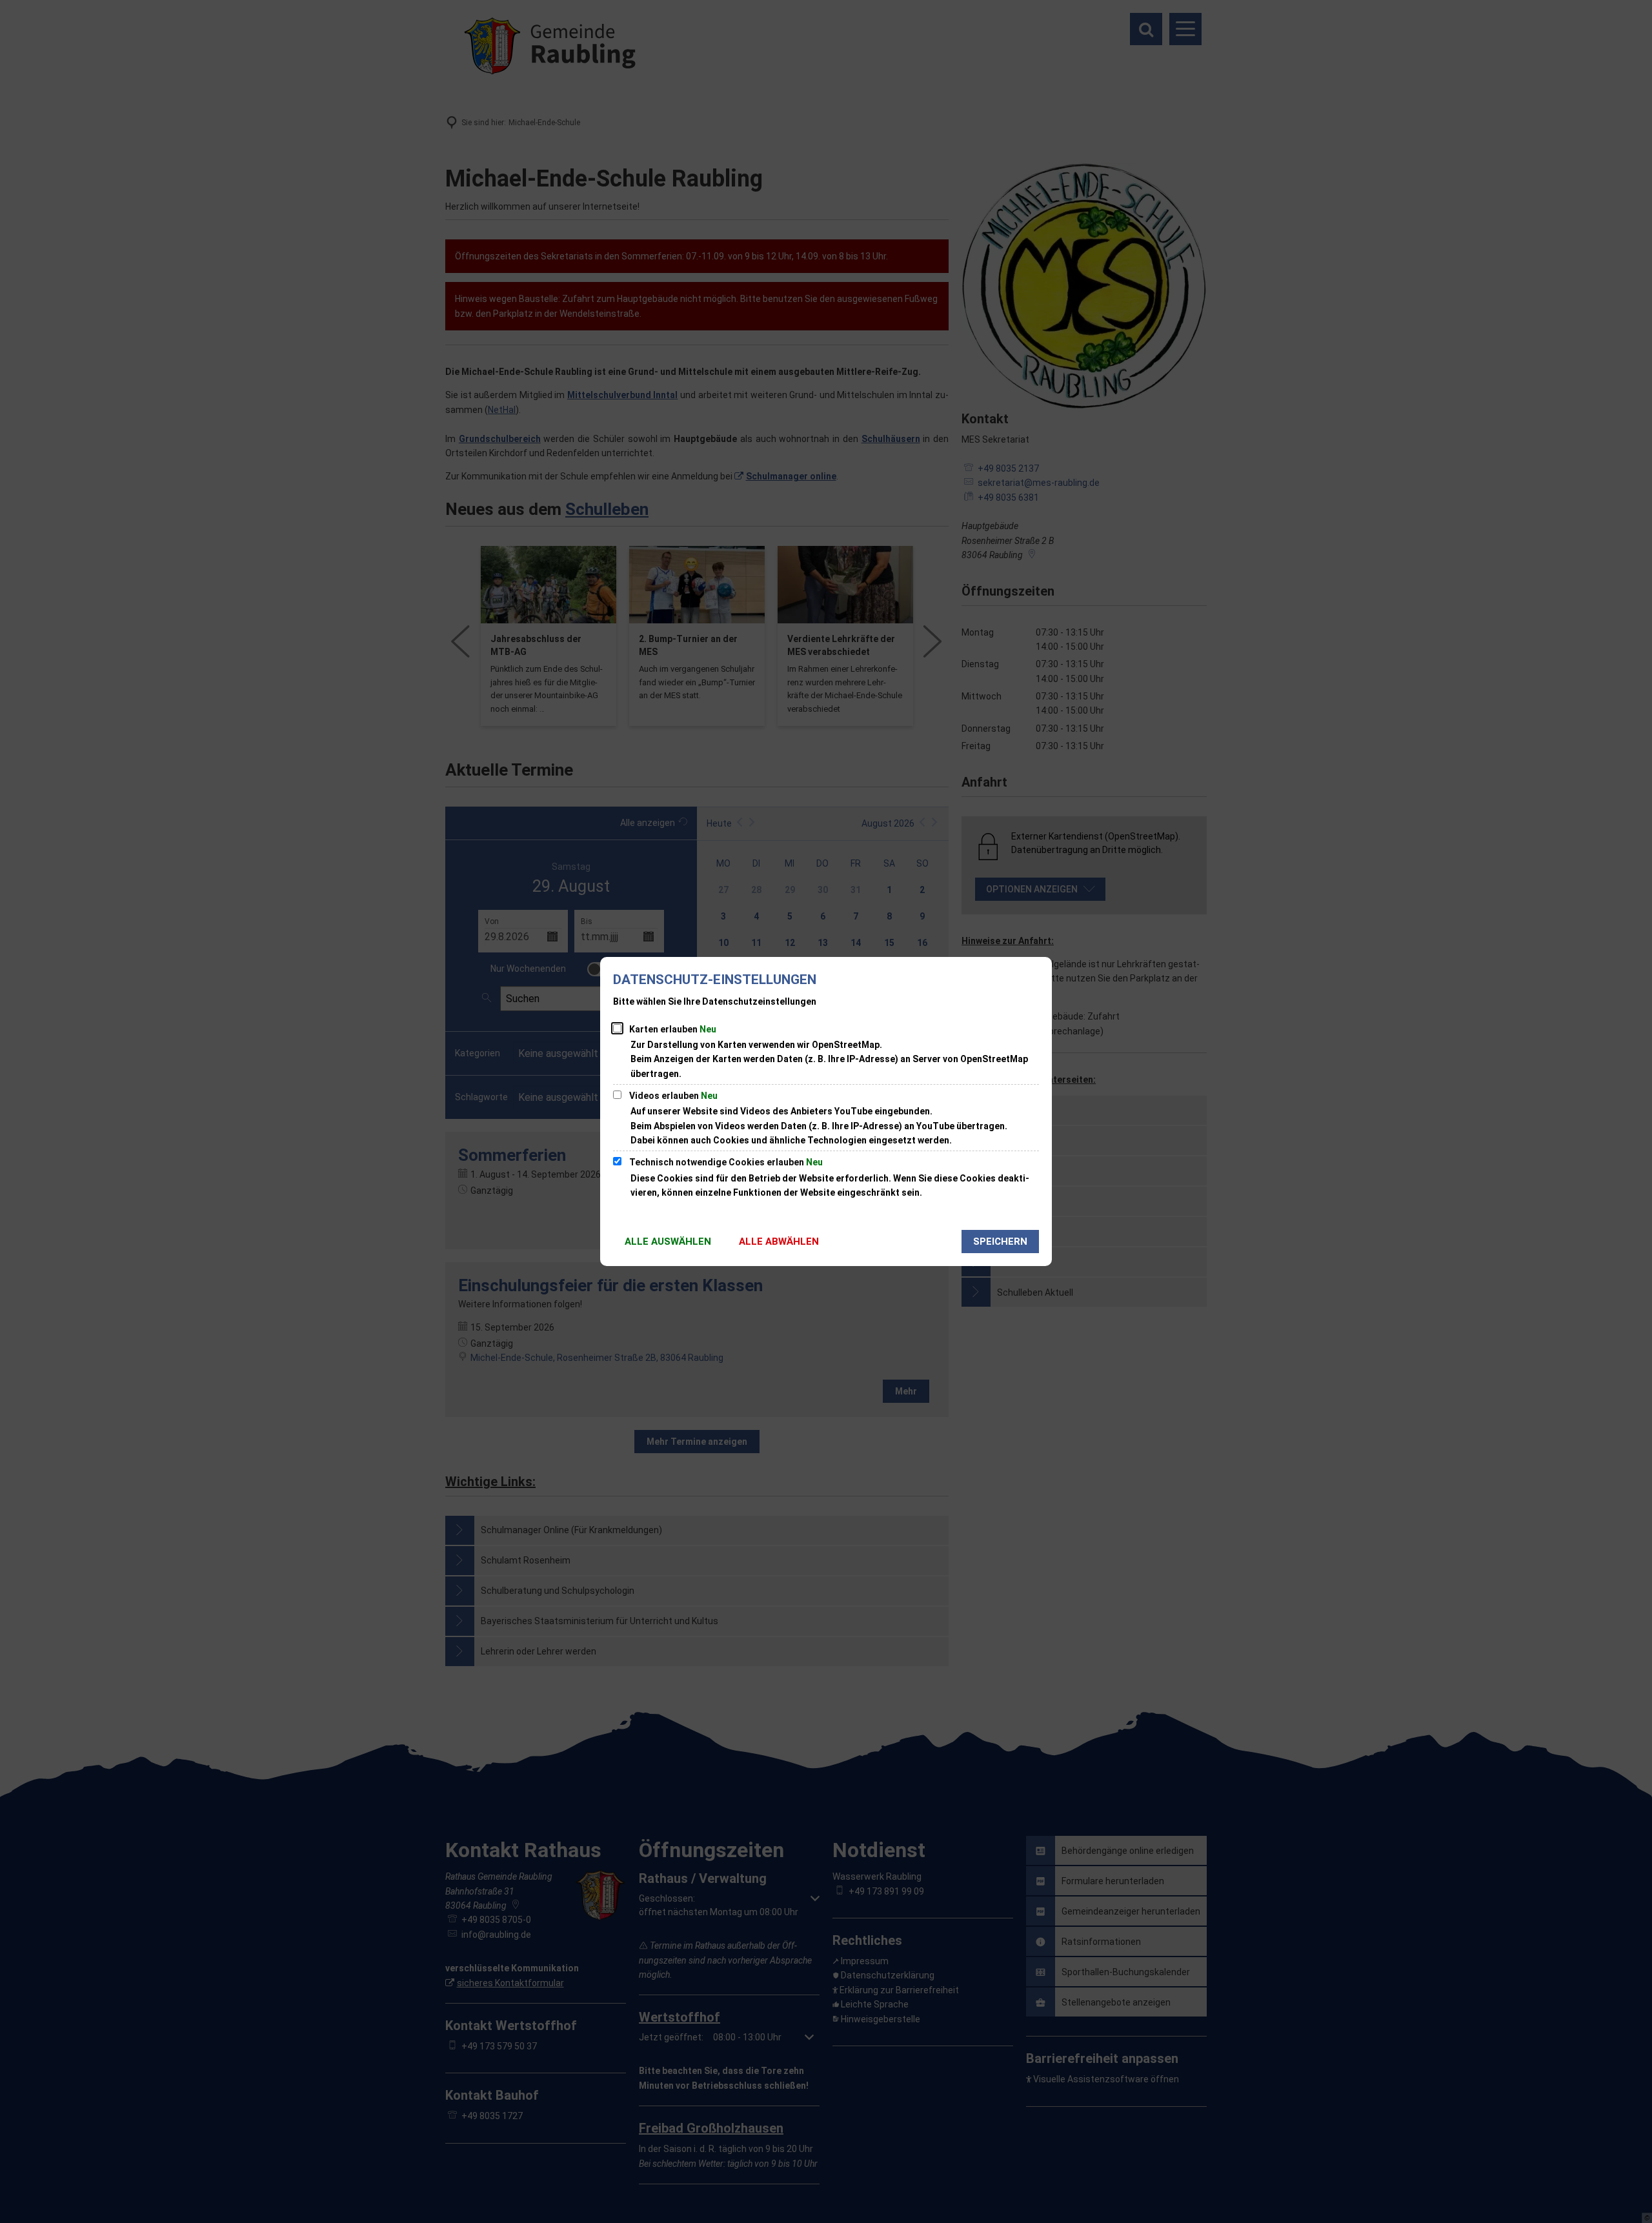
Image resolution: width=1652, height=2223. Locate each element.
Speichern (1000, 1242)
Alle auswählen (668, 1242)
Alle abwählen (779, 1242)
